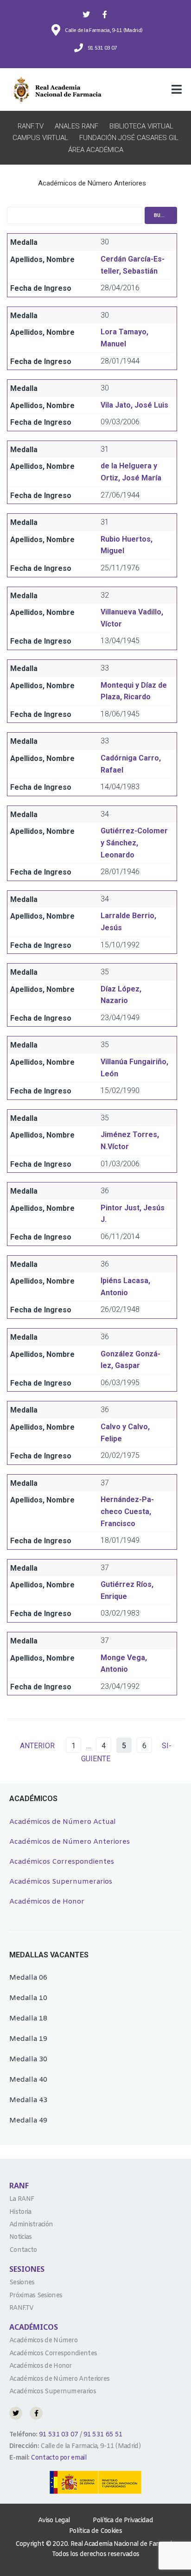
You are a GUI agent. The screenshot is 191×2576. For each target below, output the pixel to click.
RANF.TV (31, 126)
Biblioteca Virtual (141, 126)
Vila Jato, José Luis (134, 405)
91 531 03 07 (58, 2435)
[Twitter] (86, 14)
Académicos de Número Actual (63, 1822)
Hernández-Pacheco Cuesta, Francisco (127, 1511)
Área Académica (96, 150)
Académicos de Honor (47, 1902)
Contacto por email (58, 2458)
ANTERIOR (37, 1746)
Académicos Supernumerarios (61, 1882)
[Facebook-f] (105, 14)
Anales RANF (76, 126)
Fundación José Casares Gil (129, 138)
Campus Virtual (40, 138)
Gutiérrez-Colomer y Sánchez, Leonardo (134, 843)
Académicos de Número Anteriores (70, 1842)
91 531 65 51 (103, 2435)
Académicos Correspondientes (62, 1862)
